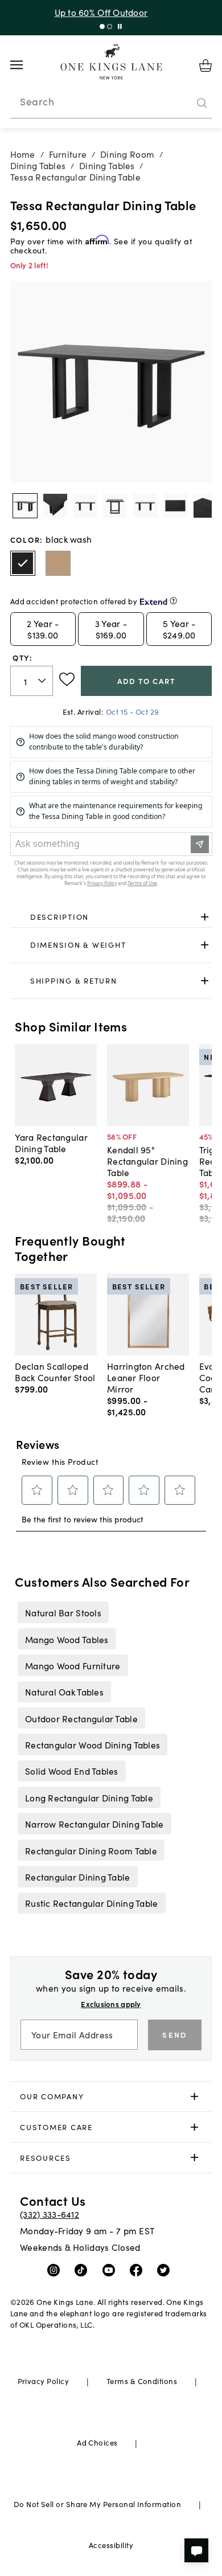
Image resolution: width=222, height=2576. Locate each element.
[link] (111, 917)
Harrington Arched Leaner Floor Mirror (146, 1377)
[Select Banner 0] (102, 26)
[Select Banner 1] (110, 26)
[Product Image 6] (205, 506)
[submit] (202, 103)
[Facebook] (139, 2270)
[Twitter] (166, 2270)
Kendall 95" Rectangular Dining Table (147, 1161)
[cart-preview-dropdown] (205, 65)
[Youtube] (111, 2270)
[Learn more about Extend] (173, 601)
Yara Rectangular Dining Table (51, 1142)
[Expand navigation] (25, 65)
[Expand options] (205, 917)
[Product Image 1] (55, 506)
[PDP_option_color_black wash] (23, 563)
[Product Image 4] (145, 506)
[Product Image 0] (25, 506)
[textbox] (32, 681)
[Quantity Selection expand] (43, 681)
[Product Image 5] (175, 506)
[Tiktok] (83, 2270)
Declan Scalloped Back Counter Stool (55, 1371)
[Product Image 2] (85, 506)
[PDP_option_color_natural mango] (58, 563)
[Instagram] (56, 2270)
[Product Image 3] (115, 506)
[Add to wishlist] (67, 679)
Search (37, 101)
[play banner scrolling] (120, 26)
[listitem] (63, 1612)
